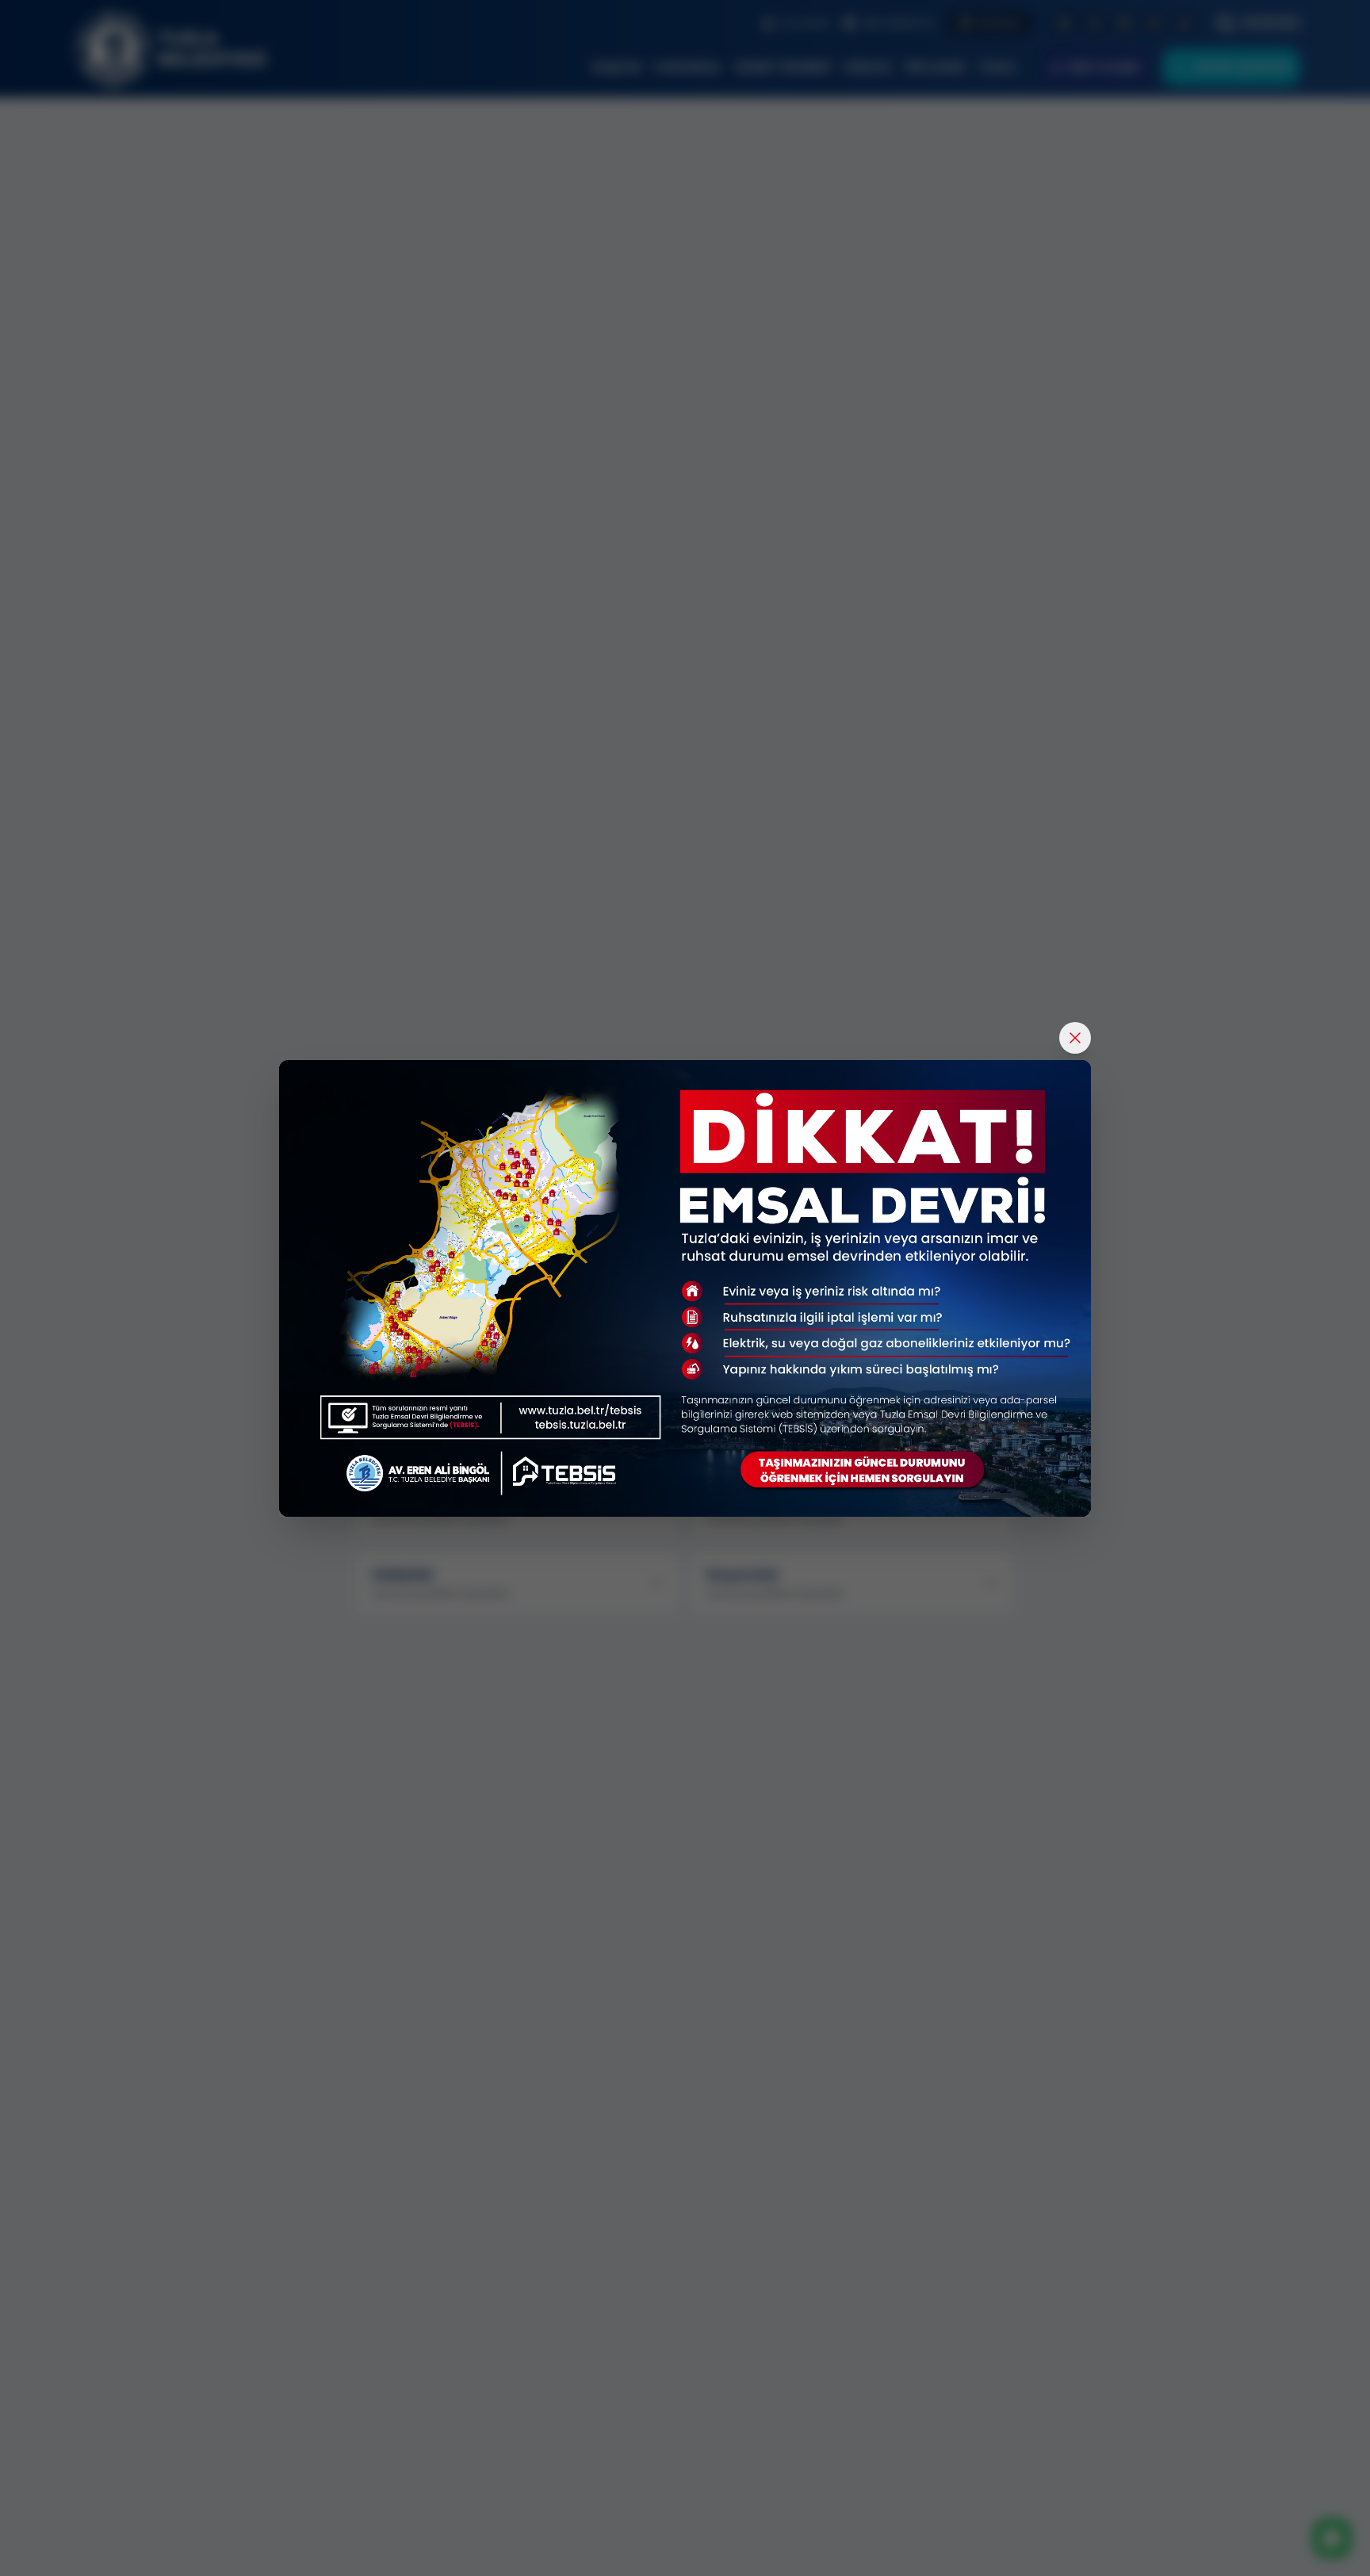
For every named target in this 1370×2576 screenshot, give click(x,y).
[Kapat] (1075, 1038)
